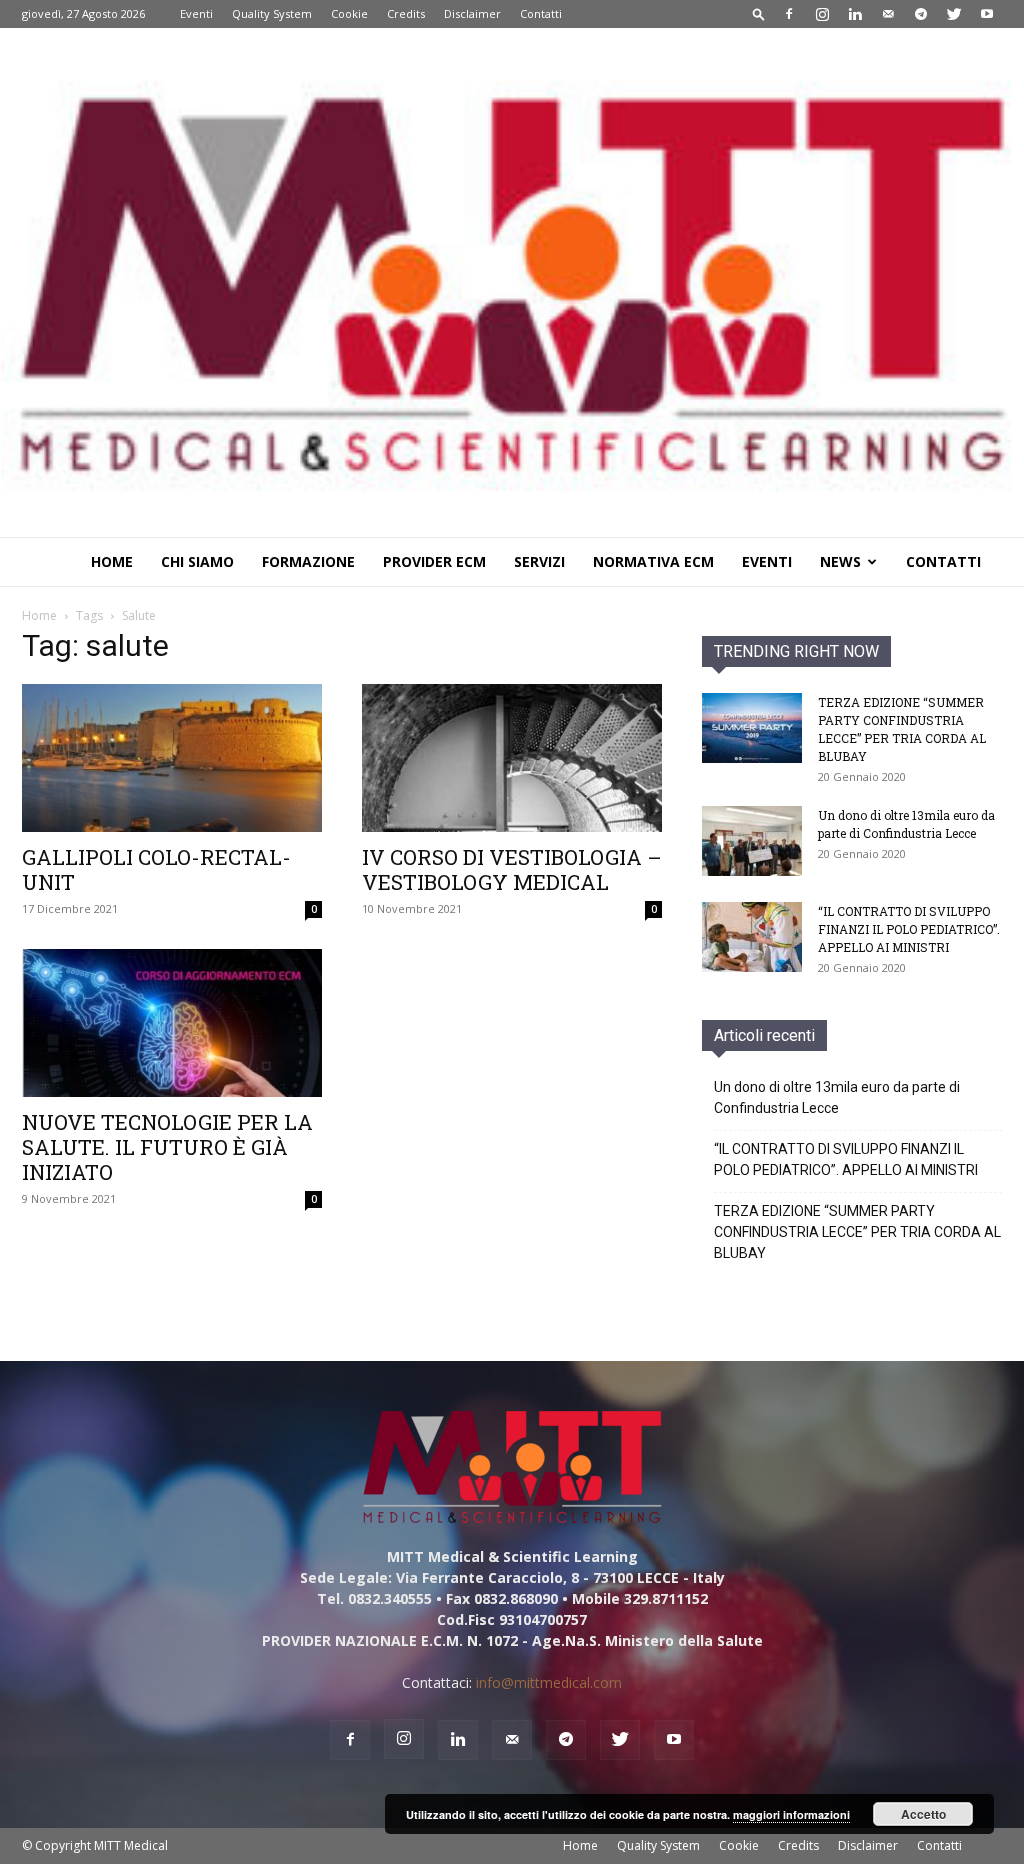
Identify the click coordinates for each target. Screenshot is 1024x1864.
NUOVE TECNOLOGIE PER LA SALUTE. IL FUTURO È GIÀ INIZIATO (167, 1147)
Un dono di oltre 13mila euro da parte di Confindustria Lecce (837, 1097)
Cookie (349, 13)
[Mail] (888, 14)
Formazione (308, 561)
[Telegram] (921, 14)
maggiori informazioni (791, 1814)
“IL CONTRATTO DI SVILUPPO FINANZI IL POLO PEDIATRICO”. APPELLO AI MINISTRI (909, 929)
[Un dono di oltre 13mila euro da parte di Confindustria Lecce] (752, 841)
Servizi (539, 561)
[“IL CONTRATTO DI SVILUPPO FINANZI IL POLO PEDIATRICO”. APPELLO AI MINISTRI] (752, 937)
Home (112, 561)
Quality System (272, 13)
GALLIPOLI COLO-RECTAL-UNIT (156, 869)
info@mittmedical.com (549, 1682)
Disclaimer (472, 13)
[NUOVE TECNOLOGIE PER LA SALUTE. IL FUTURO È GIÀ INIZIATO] (172, 1023)
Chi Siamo (197, 561)
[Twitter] (954, 14)
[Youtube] (987, 14)
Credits (406, 13)
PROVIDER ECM (434, 561)
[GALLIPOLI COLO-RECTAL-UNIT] (172, 758)
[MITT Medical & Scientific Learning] (512, 282)
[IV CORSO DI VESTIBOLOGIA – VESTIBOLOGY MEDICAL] (512, 758)
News (840, 561)
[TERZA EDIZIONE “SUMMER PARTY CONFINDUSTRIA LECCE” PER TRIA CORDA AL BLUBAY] (752, 728)
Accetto (923, 1814)
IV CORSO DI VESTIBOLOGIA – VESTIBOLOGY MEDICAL (512, 869)
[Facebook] (789, 14)
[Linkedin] (855, 14)
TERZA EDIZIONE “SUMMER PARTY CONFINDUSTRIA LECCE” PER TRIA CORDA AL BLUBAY (857, 1232)
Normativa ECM (653, 561)
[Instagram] (822, 14)
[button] (759, 13)
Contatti (541, 13)
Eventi (196, 13)
